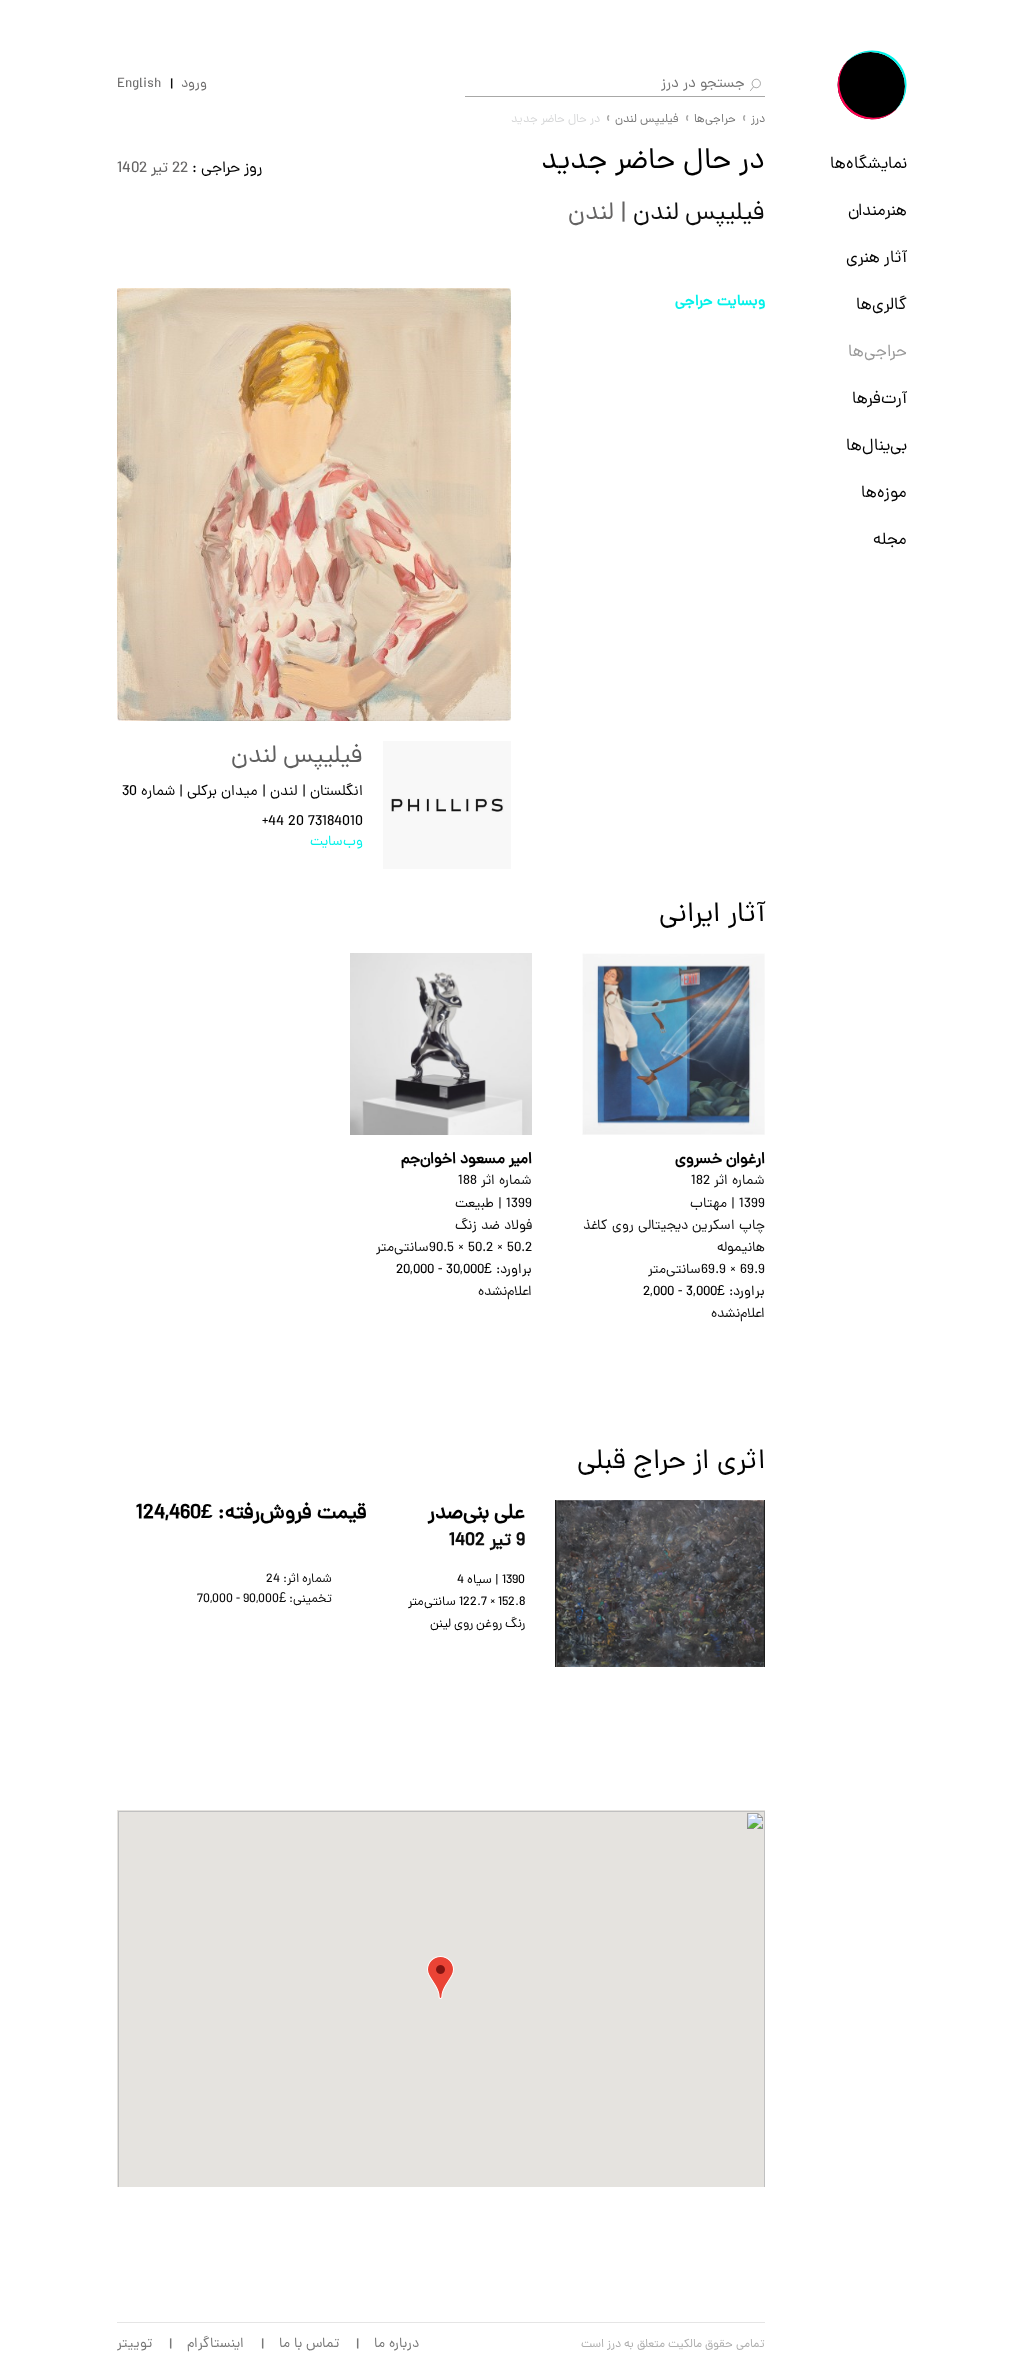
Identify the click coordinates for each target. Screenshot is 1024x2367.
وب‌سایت (336, 842)
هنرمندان (877, 212)
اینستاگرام (215, 2345)
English (139, 85)
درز (758, 120)
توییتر (134, 2345)
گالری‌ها (881, 306)
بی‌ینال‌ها (876, 447)
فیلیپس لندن (647, 120)
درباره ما (396, 2345)
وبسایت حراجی (720, 302)
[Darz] (872, 85)
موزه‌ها (884, 494)
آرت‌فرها (879, 400)
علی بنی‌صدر (476, 1514)
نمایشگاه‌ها (868, 165)
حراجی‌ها (877, 353)
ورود (194, 85)
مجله (890, 541)
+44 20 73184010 (312, 822)
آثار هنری (876, 259)
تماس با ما (309, 2345)
